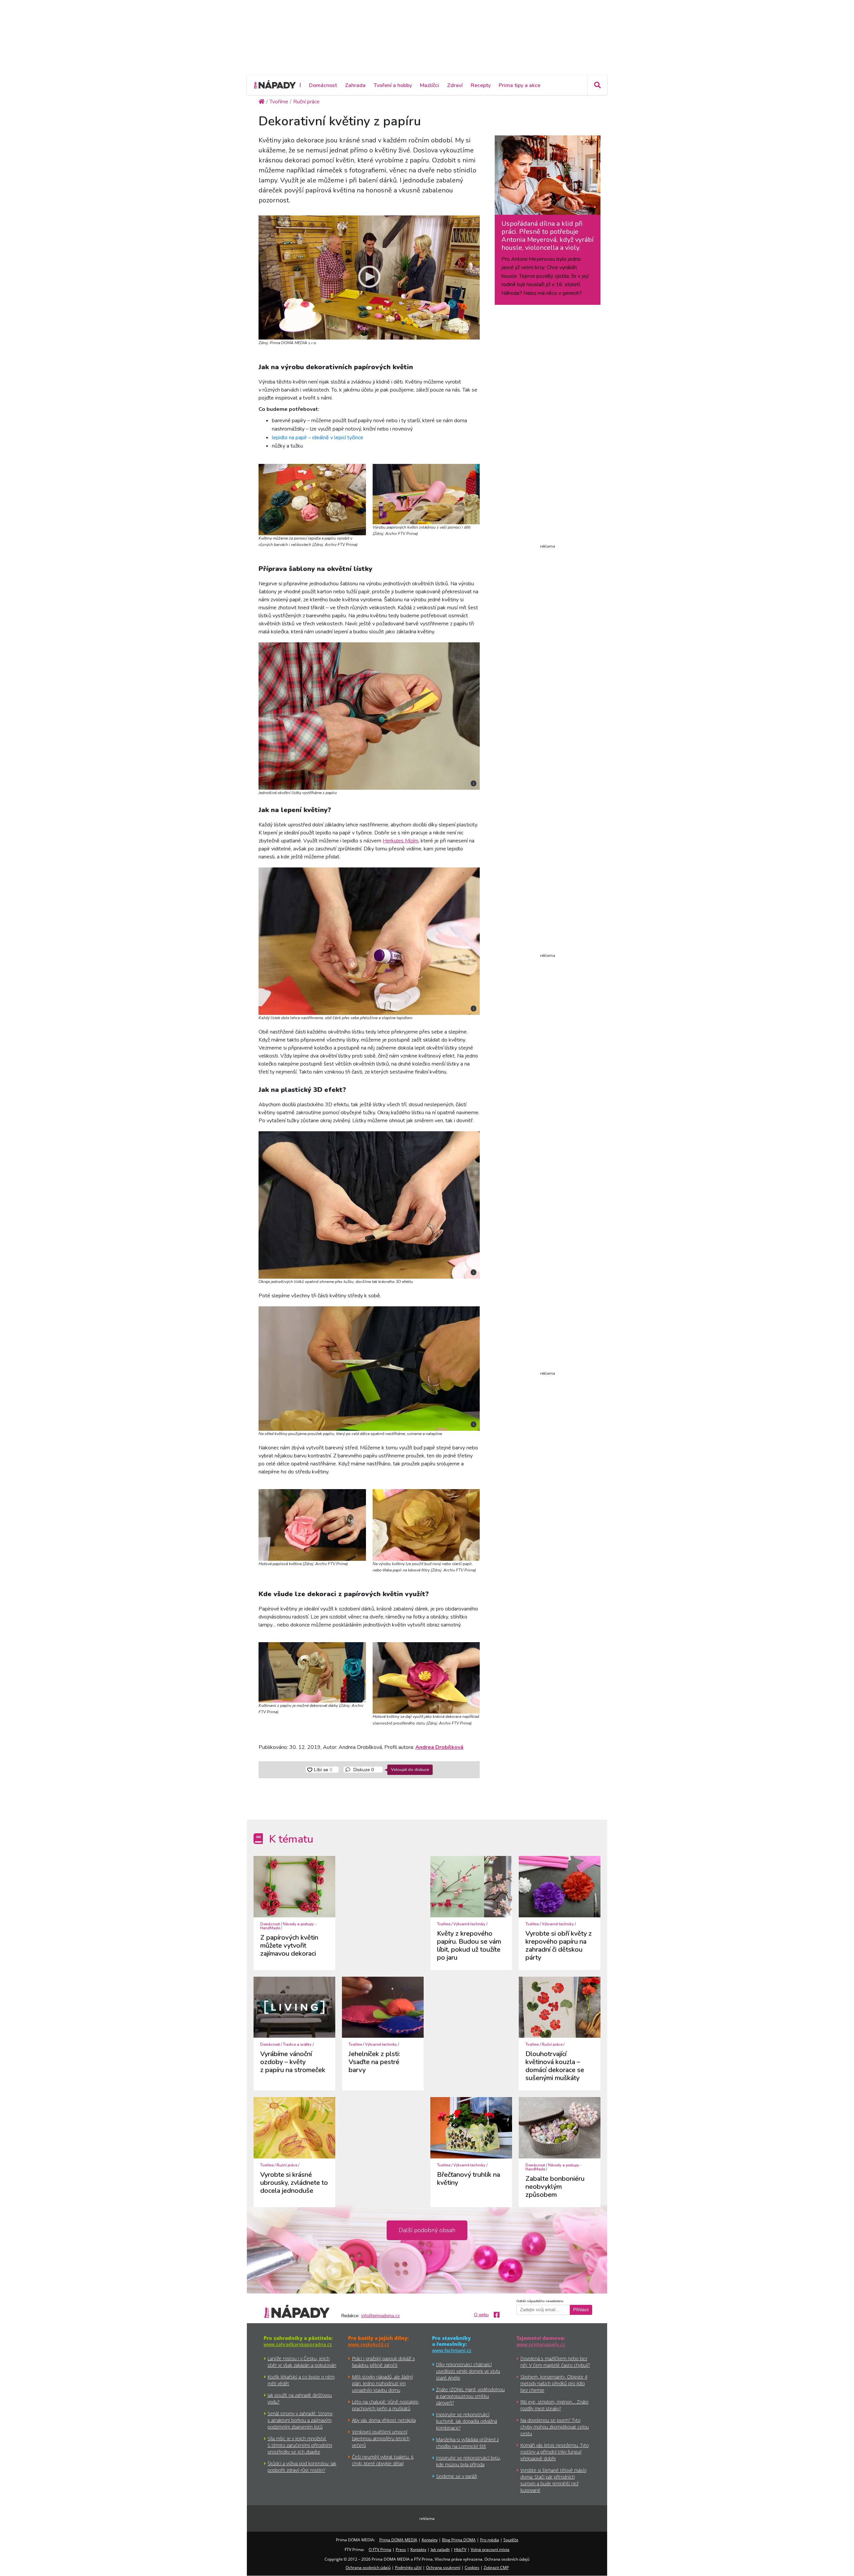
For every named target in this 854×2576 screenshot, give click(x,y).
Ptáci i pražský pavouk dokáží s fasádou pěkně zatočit (383, 2362)
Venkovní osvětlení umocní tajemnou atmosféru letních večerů (381, 2438)
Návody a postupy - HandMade (288, 1926)
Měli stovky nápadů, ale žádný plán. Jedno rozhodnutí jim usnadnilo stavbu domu (382, 2383)
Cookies (472, 2567)
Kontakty (430, 2540)
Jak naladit (440, 2549)
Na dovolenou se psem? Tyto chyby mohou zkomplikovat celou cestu (555, 2427)
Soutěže (511, 2540)
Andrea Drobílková (439, 1747)
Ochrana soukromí (443, 2567)
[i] (369, 715)
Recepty (481, 85)
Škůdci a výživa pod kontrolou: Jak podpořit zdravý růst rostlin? (302, 2467)
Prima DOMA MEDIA (398, 2540)
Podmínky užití (408, 2567)
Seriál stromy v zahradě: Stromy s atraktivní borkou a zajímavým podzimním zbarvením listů (300, 2420)
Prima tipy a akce (520, 85)
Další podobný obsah (427, 2230)
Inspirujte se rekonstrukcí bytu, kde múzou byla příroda (468, 2461)
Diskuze (363, 1770)
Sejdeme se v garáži (457, 2476)
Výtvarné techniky (469, 1924)
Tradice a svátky (297, 2045)
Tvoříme (444, 1924)
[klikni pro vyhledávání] (597, 85)
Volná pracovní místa (490, 2549)
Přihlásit (581, 2310)
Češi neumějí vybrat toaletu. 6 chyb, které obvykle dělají (383, 2460)
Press (401, 2549)
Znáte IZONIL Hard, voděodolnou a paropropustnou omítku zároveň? (470, 2396)
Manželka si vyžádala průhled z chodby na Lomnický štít (467, 2443)
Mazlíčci (430, 85)
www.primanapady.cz (541, 2344)
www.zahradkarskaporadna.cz (298, 2344)
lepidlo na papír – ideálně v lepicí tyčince (318, 438)
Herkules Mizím (400, 841)
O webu (481, 2315)
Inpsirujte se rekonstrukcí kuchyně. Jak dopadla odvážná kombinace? (467, 2421)
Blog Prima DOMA (459, 2540)
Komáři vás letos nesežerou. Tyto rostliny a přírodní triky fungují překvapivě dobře (555, 2452)
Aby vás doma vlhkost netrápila (384, 2420)
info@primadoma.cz (381, 2316)
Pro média (490, 2540)
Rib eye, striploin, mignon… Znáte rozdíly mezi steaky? (555, 2405)
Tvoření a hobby (393, 85)
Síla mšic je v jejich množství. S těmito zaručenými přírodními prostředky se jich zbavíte (300, 2445)
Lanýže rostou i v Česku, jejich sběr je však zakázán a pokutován (302, 2362)
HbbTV (460, 2549)
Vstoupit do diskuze (410, 1769)
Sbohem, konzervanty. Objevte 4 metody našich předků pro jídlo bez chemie (554, 2383)
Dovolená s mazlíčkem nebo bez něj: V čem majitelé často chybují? (555, 2362)
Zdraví (455, 85)
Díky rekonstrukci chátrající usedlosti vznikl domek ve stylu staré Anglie (468, 2371)
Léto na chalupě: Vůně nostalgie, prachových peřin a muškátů (386, 2405)
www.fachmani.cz (452, 2350)
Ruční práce (552, 2045)
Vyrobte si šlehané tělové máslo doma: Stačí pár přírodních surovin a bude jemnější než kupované (553, 2480)
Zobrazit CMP (496, 2567)
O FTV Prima (380, 2549)
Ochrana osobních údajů (368, 2567)
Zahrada (355, 85)
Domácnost (323, 85)
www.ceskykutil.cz (369, 2344)
